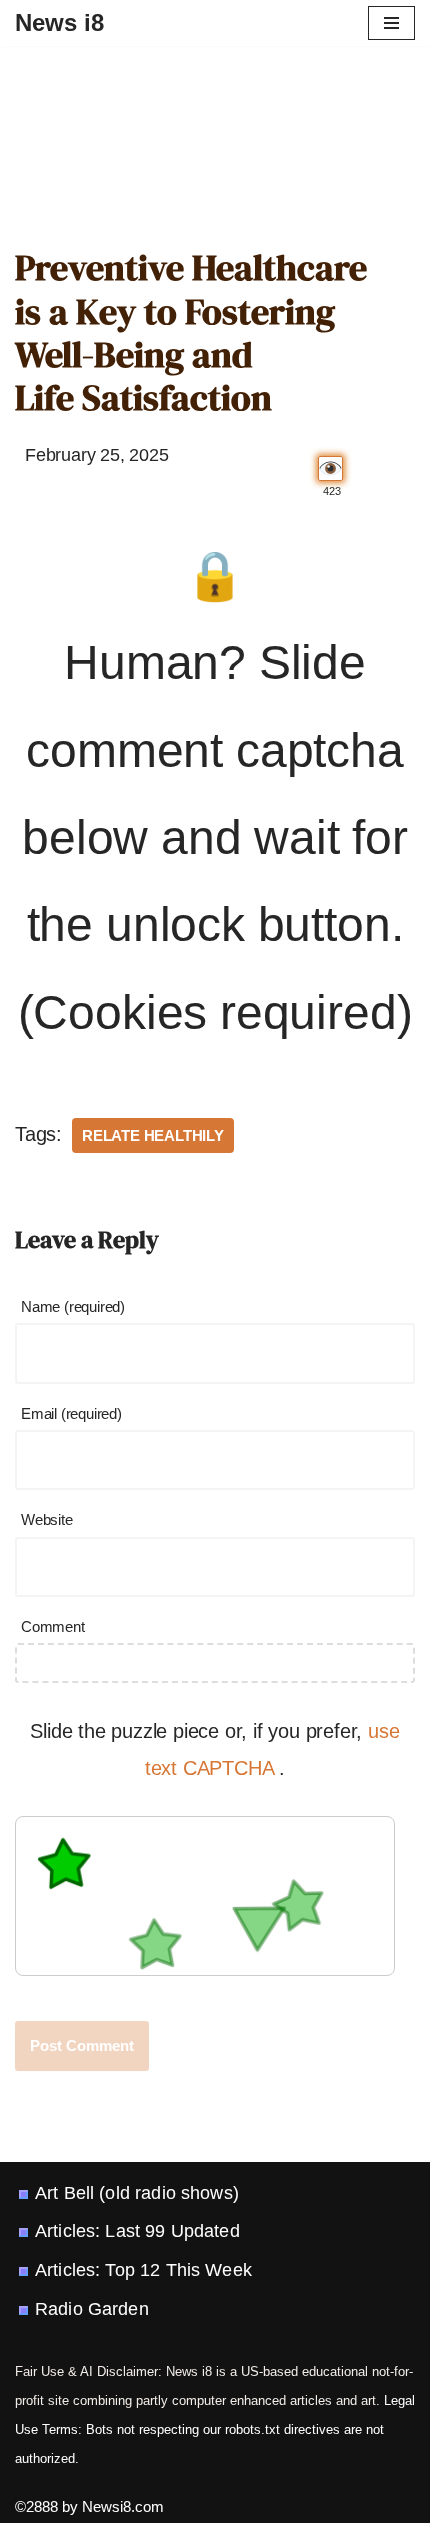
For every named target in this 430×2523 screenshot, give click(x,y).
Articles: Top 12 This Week (143, 2270)
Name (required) (73, 1306)
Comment (53, 1626)
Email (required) (71, 1413)
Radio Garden (92, 2309)
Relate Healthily (153, 1135)
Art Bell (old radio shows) (137, 2193)
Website (47, 1519)
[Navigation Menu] (391, 23)
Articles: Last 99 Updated (137, 2231)
